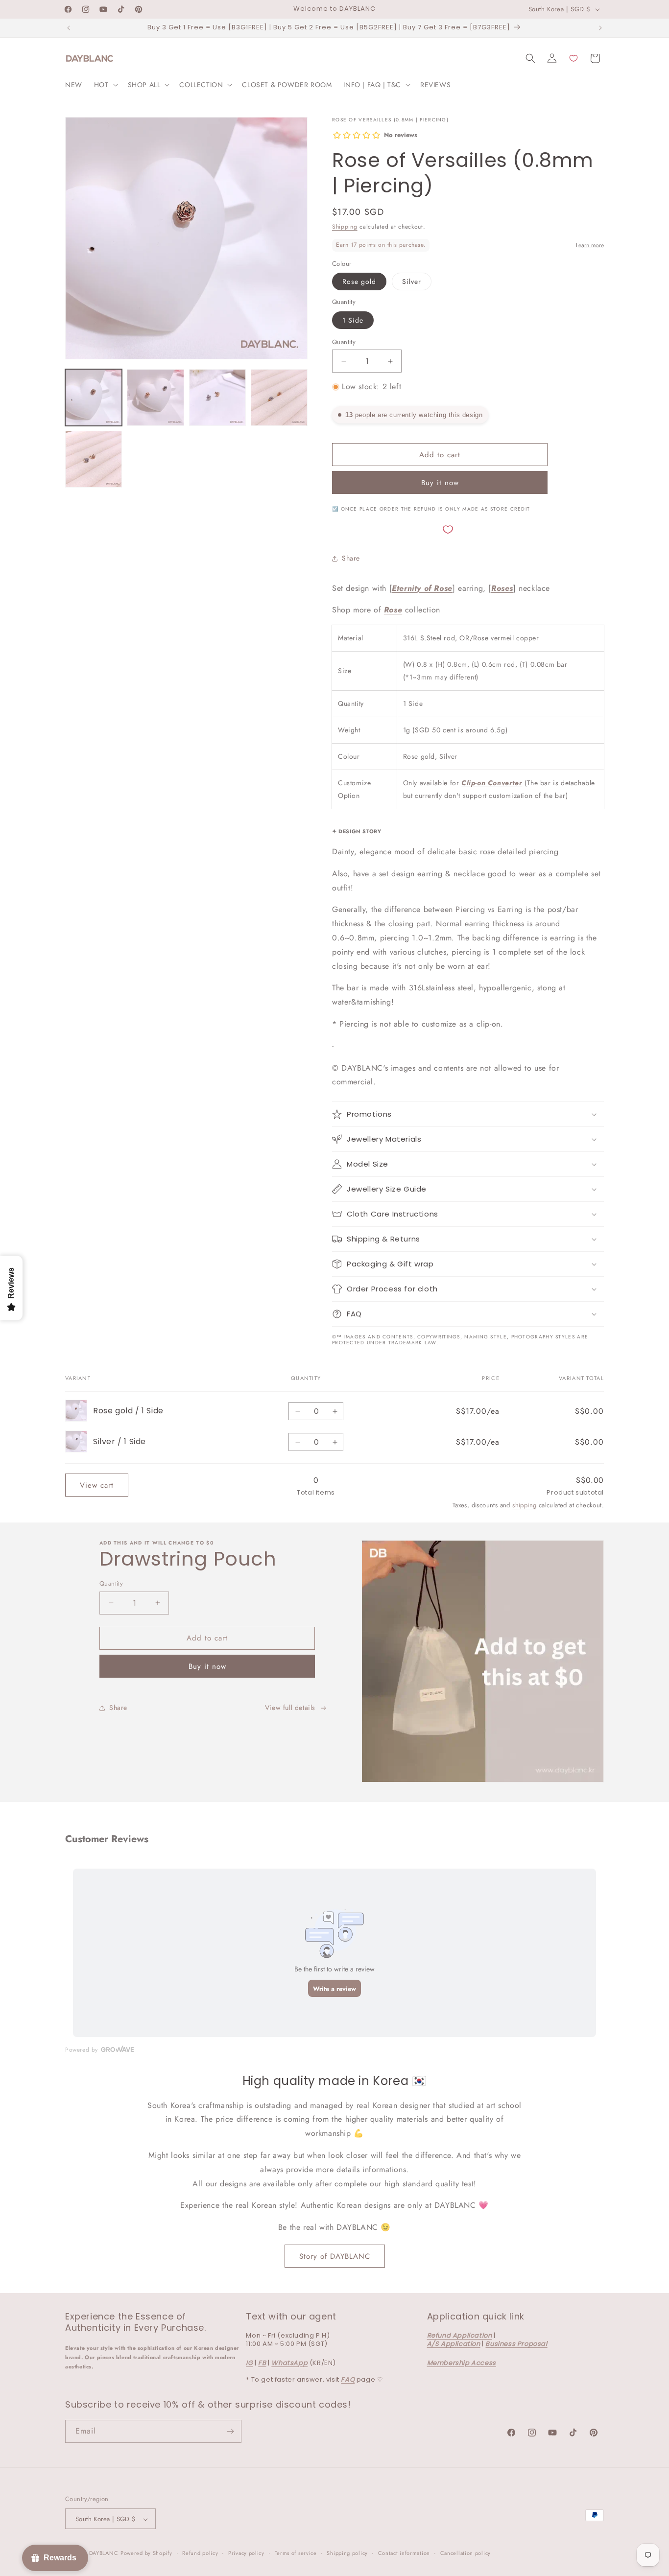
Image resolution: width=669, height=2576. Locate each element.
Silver (412, 281)
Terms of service (296, 2553)
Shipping (345, 227)
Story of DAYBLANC (335, 2256)
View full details (290, 1708)
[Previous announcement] (69, 28)
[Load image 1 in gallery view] (94, 398)
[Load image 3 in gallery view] (217, 398)
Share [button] (351, 558)
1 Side (353, 320)
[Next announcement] (600, 28)
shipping (524, 1505)
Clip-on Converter (492, 783)
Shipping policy (347, 2553)
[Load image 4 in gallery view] (279, 398)
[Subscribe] (230, 2431)
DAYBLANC (104, 2553)
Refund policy (200, 2553)
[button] (105, 85)
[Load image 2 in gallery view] (155, 398)
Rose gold (359, 281)
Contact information (404, 2553)
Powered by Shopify (146, 2553)
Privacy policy (246, 2553)
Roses (502, 588)
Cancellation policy (466, 2553)
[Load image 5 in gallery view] (94, 459)
